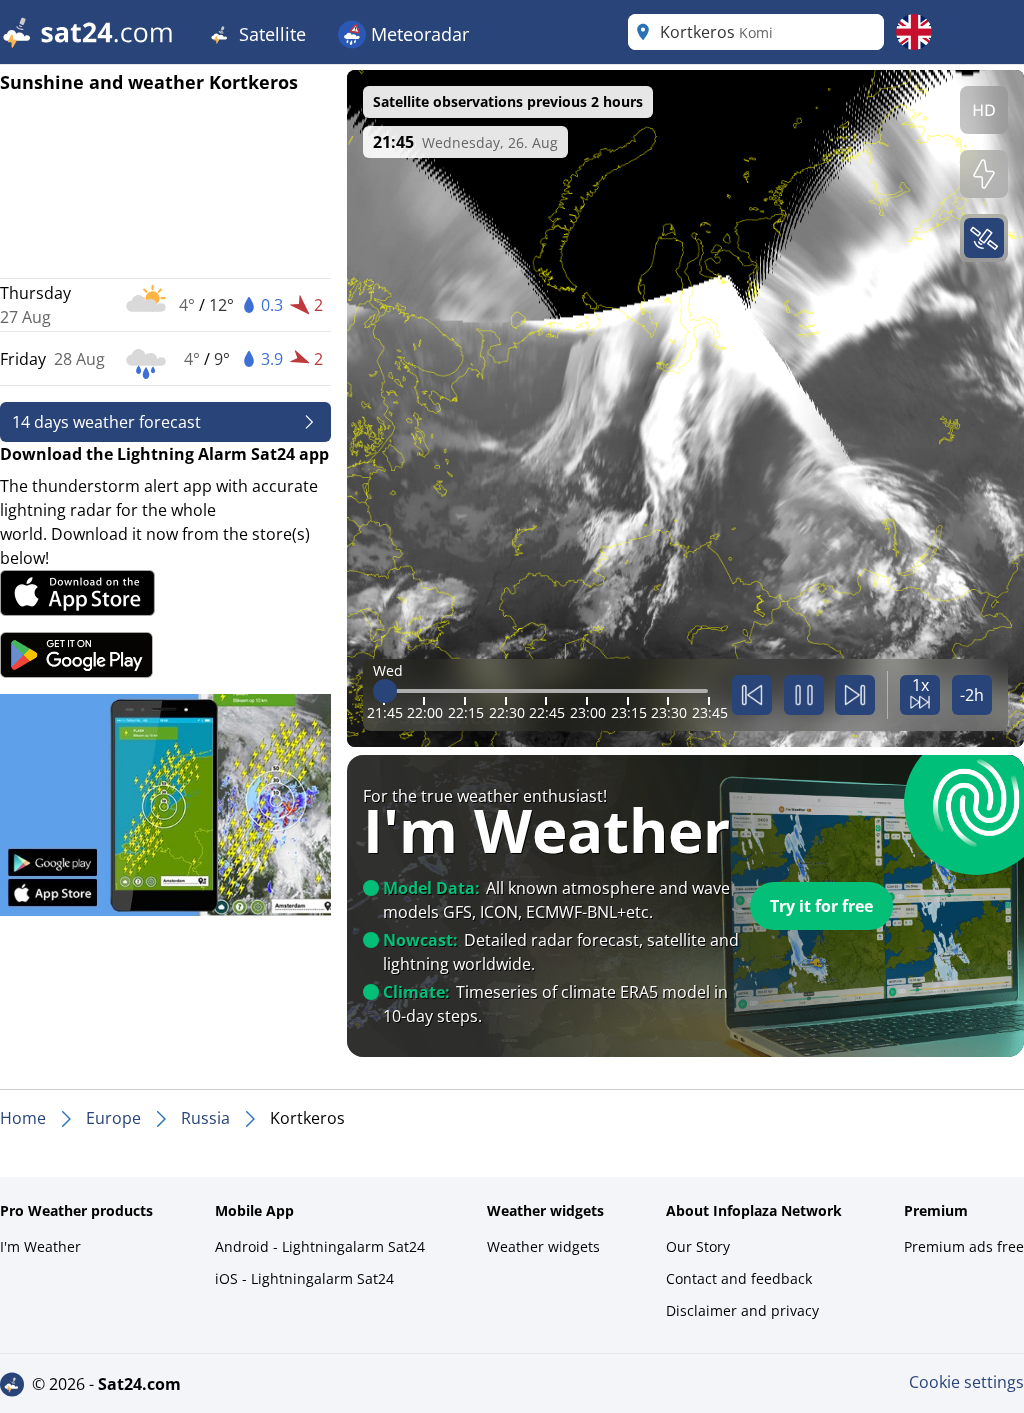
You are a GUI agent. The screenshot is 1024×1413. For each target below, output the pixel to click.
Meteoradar (417, 34)
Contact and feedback (739, 1278)
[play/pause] (804, 695)
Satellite (270, 34)
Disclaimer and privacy (742, 1310)
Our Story (698, 1246)
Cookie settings (966, 1382)
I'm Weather (40, 1246)
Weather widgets (543, 1246)
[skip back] (752, 695)
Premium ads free (964, 1246)
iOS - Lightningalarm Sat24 (304, 1278)
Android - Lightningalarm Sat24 (320, 1246)
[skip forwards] (855, 695)
